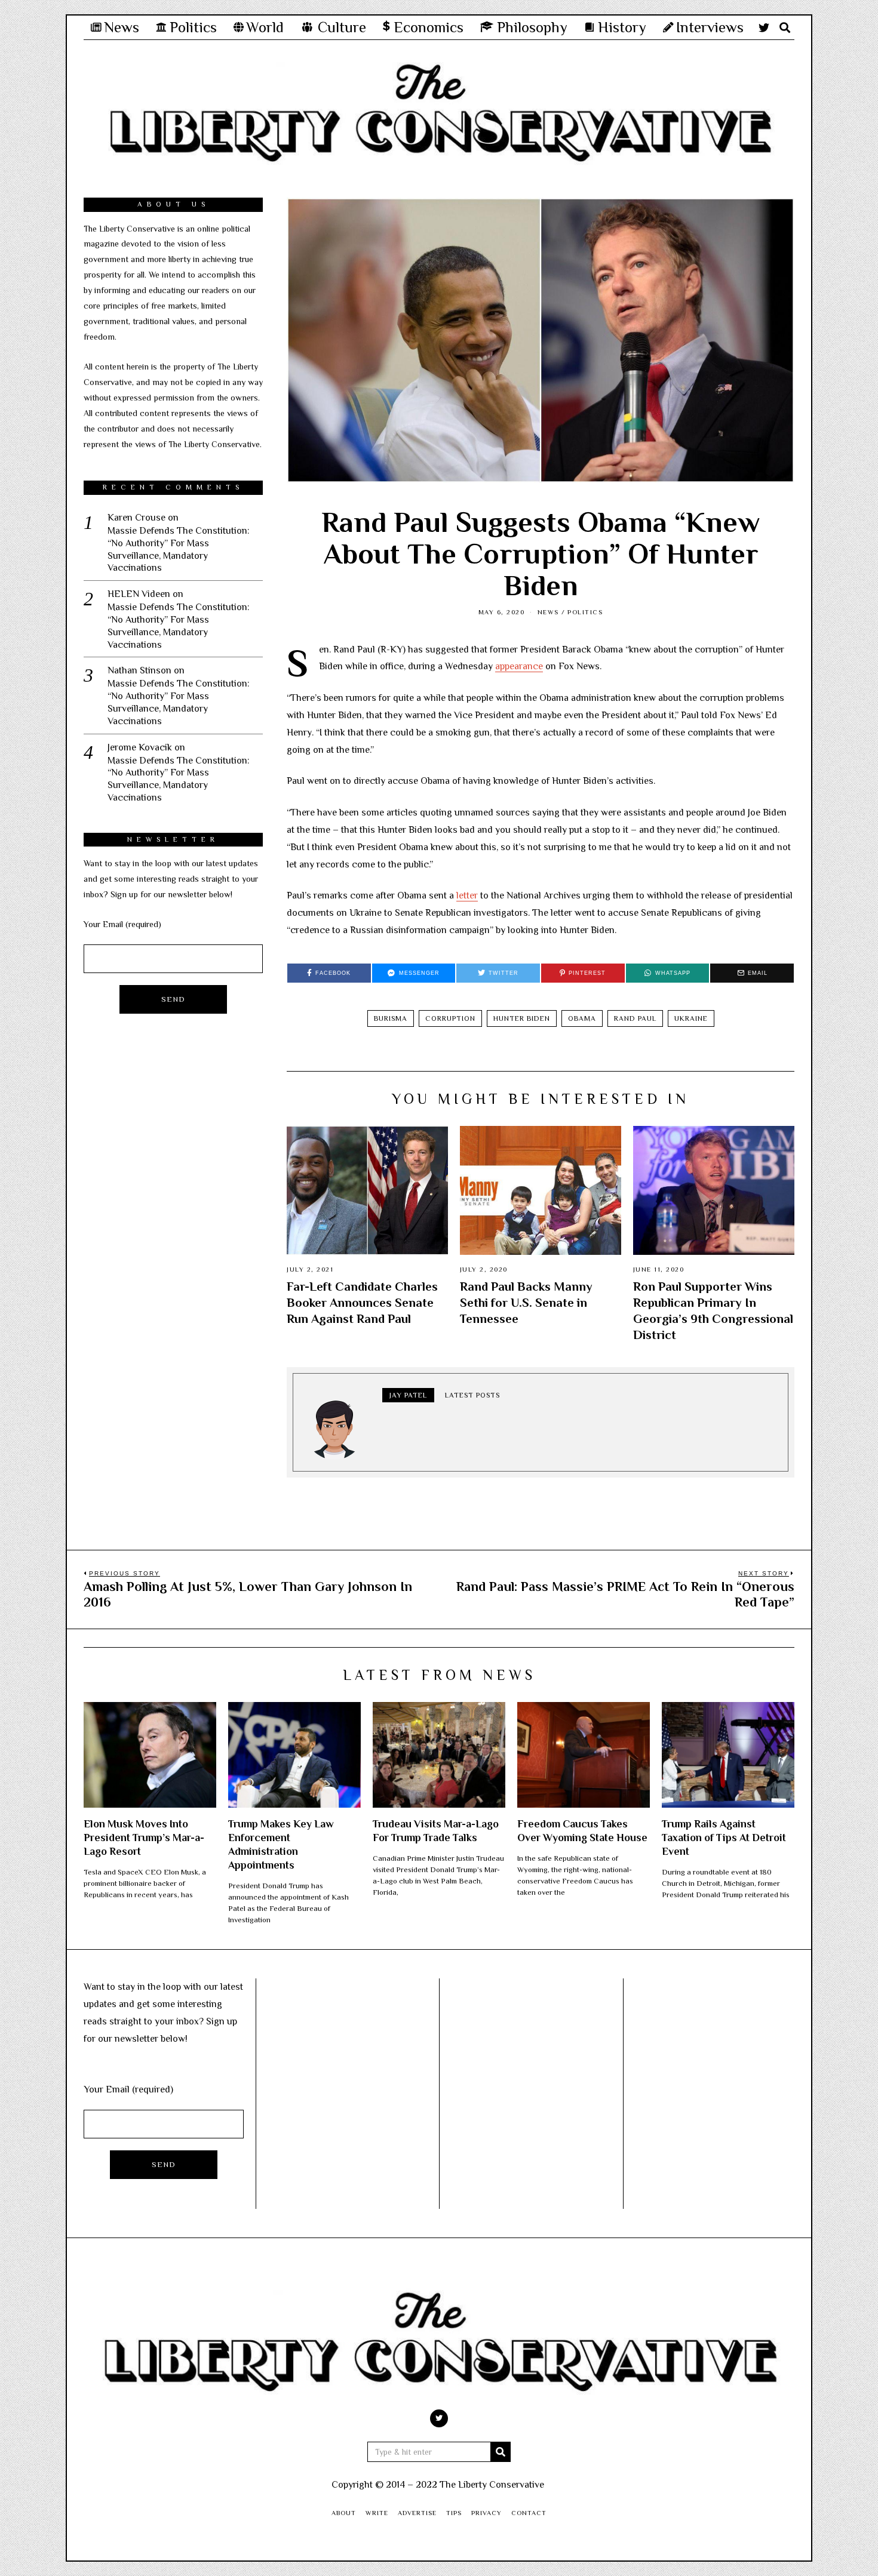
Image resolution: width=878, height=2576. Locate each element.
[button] (501, 2452)
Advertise (417, 2513)
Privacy (486, 2513)
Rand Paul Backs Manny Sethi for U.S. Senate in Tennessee (526, 1303)
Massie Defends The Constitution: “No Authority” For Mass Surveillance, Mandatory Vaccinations (179, 549)
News (548, 612)
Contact (529, 2513)
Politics (585, 612)
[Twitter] (764, 27)
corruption (450, 1018)
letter (467, 895)
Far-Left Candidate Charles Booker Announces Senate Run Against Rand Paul (362, 1303)
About (344, 2513)
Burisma (391, 1018)
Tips (454, 2513)
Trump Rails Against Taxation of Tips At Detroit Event (724, 1838)
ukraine (691, 1018)
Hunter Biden (522, 1018)
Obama (582, 1018)
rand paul (635, 1018)
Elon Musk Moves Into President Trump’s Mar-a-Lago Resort (144, 1838)
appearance (519, 666)
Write (377, 2513)
